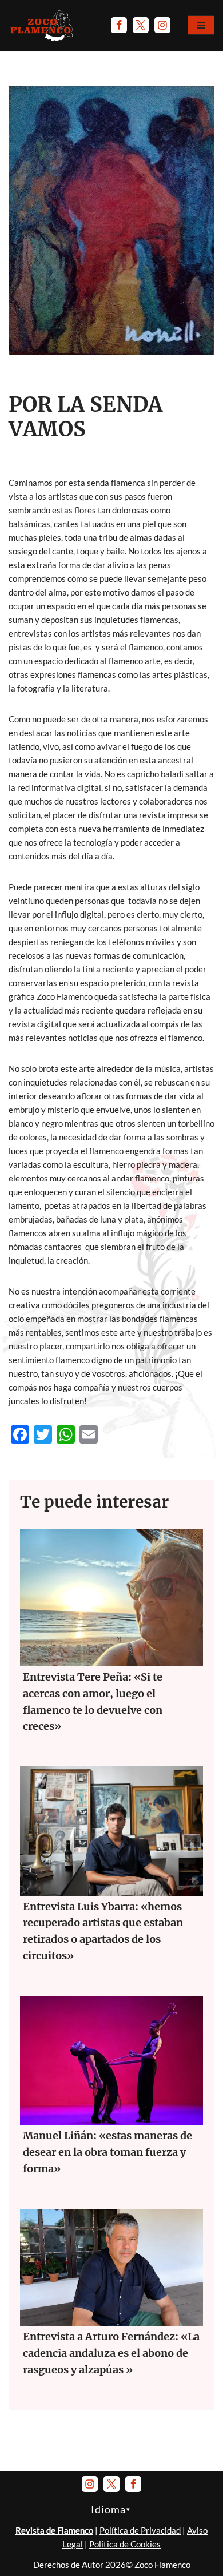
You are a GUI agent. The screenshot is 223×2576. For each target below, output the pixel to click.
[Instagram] (162, 25)
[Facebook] (119, 25)
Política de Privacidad (140, 2530)
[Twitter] (141, 25)
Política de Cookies (125, 2544)
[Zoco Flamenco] (43, 25)
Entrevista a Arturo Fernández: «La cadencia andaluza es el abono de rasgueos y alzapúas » (111, 2353)
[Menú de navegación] (201, 25)
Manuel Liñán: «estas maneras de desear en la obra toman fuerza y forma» (107, 2152)
